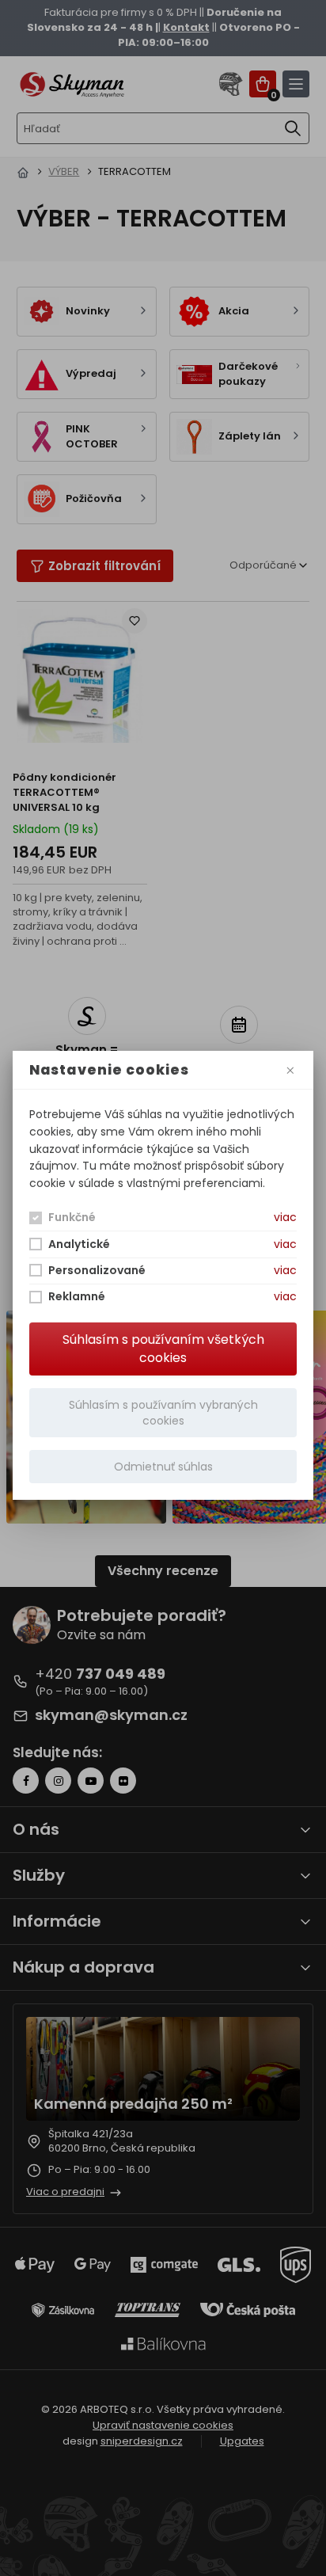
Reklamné (77, 1296)
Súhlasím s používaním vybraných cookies (163, 1413)
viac (285, 1217)
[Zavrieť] (290, 1070)
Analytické (79, 1244)
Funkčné (72, 1217)
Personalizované (97, 1270)
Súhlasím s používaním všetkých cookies (163, 1349)
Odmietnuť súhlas (163, 1467)
